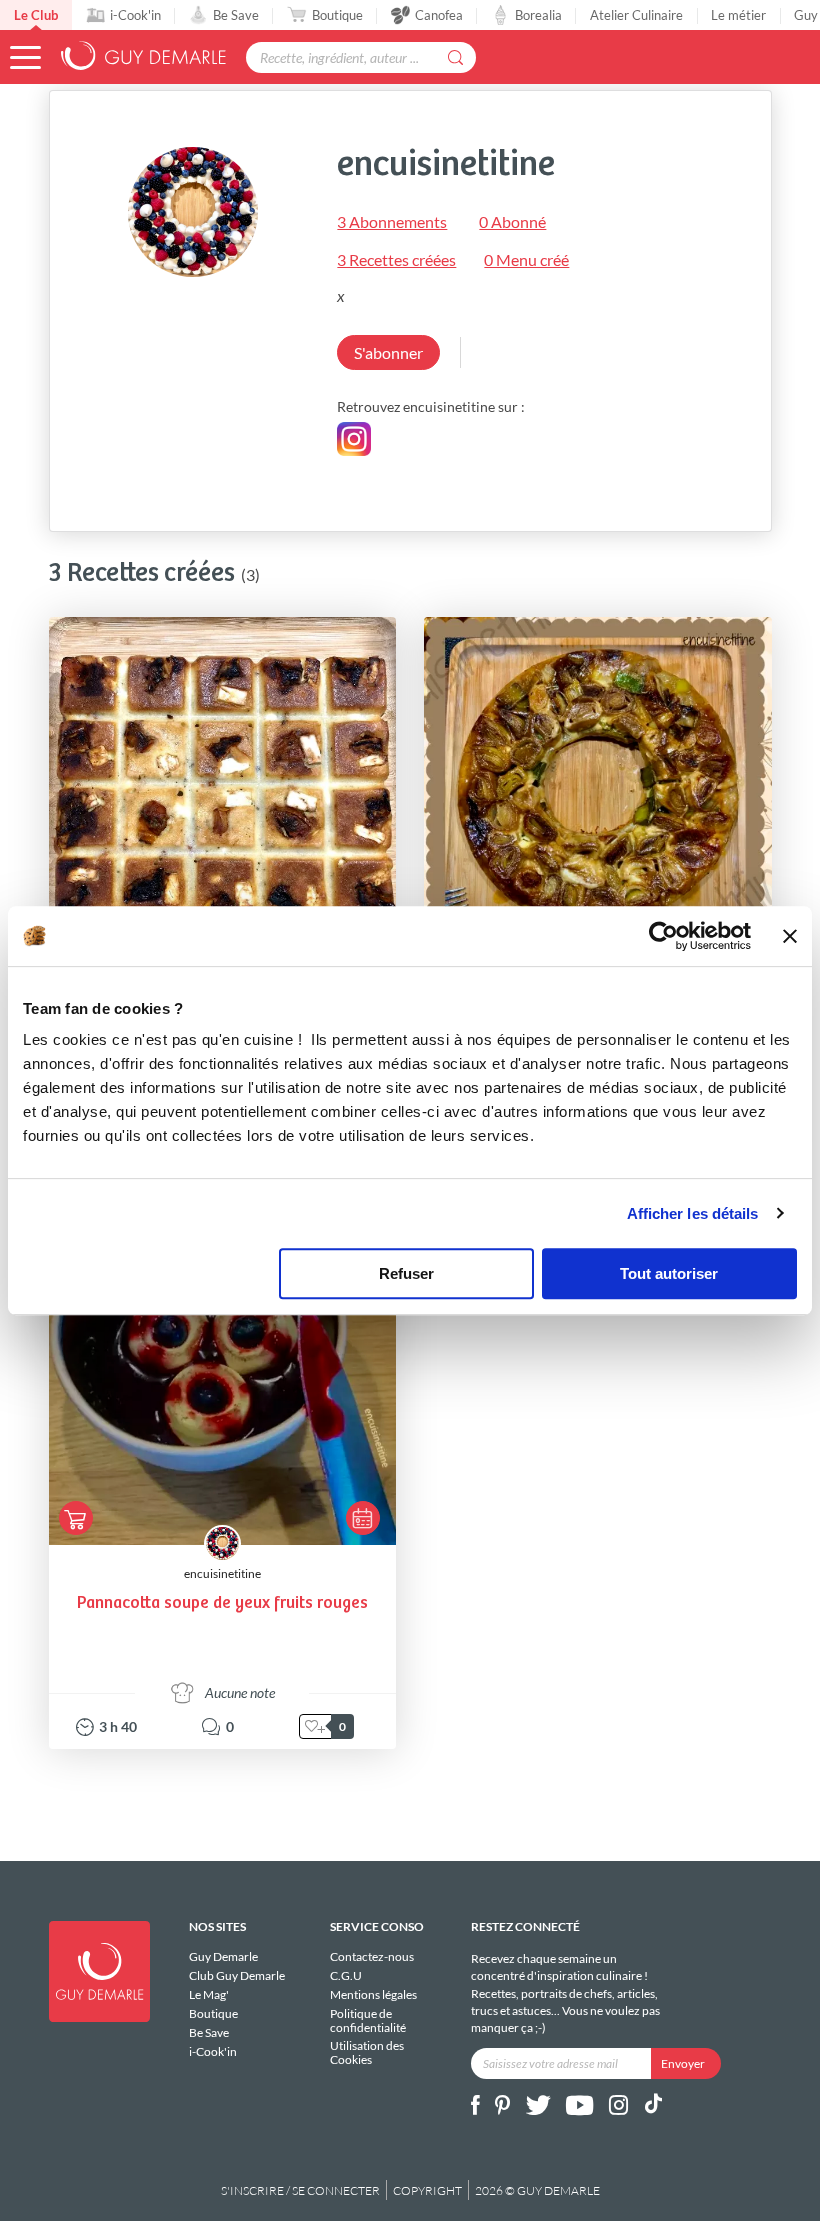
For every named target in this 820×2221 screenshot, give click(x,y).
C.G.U (346, 1975)
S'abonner (388, 352)
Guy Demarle (223, 1957)
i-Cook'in (135, 15)
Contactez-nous (372, 1957)
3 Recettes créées (396, 259)
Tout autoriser (669, 1273)
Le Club (36, 15)
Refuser (406, 1273)
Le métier (738, 15)
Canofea (439, 15)
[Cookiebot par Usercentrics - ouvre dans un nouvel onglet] (663, 936)
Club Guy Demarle (237, 1975)
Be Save (236, 15)
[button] (25, 57)
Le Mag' (209, 1994)
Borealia (538, 15)
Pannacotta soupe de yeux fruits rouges (222, 1603)
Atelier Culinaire (636, 15)
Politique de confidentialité (368, 2020)
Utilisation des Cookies (367, 2052)
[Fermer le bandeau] (790, 936)
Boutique (337, 15)
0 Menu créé (526, 259)
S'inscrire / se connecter (300, 2190)
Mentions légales (373, 1994)
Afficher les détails (693, 1213)
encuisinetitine (222, 1573)
